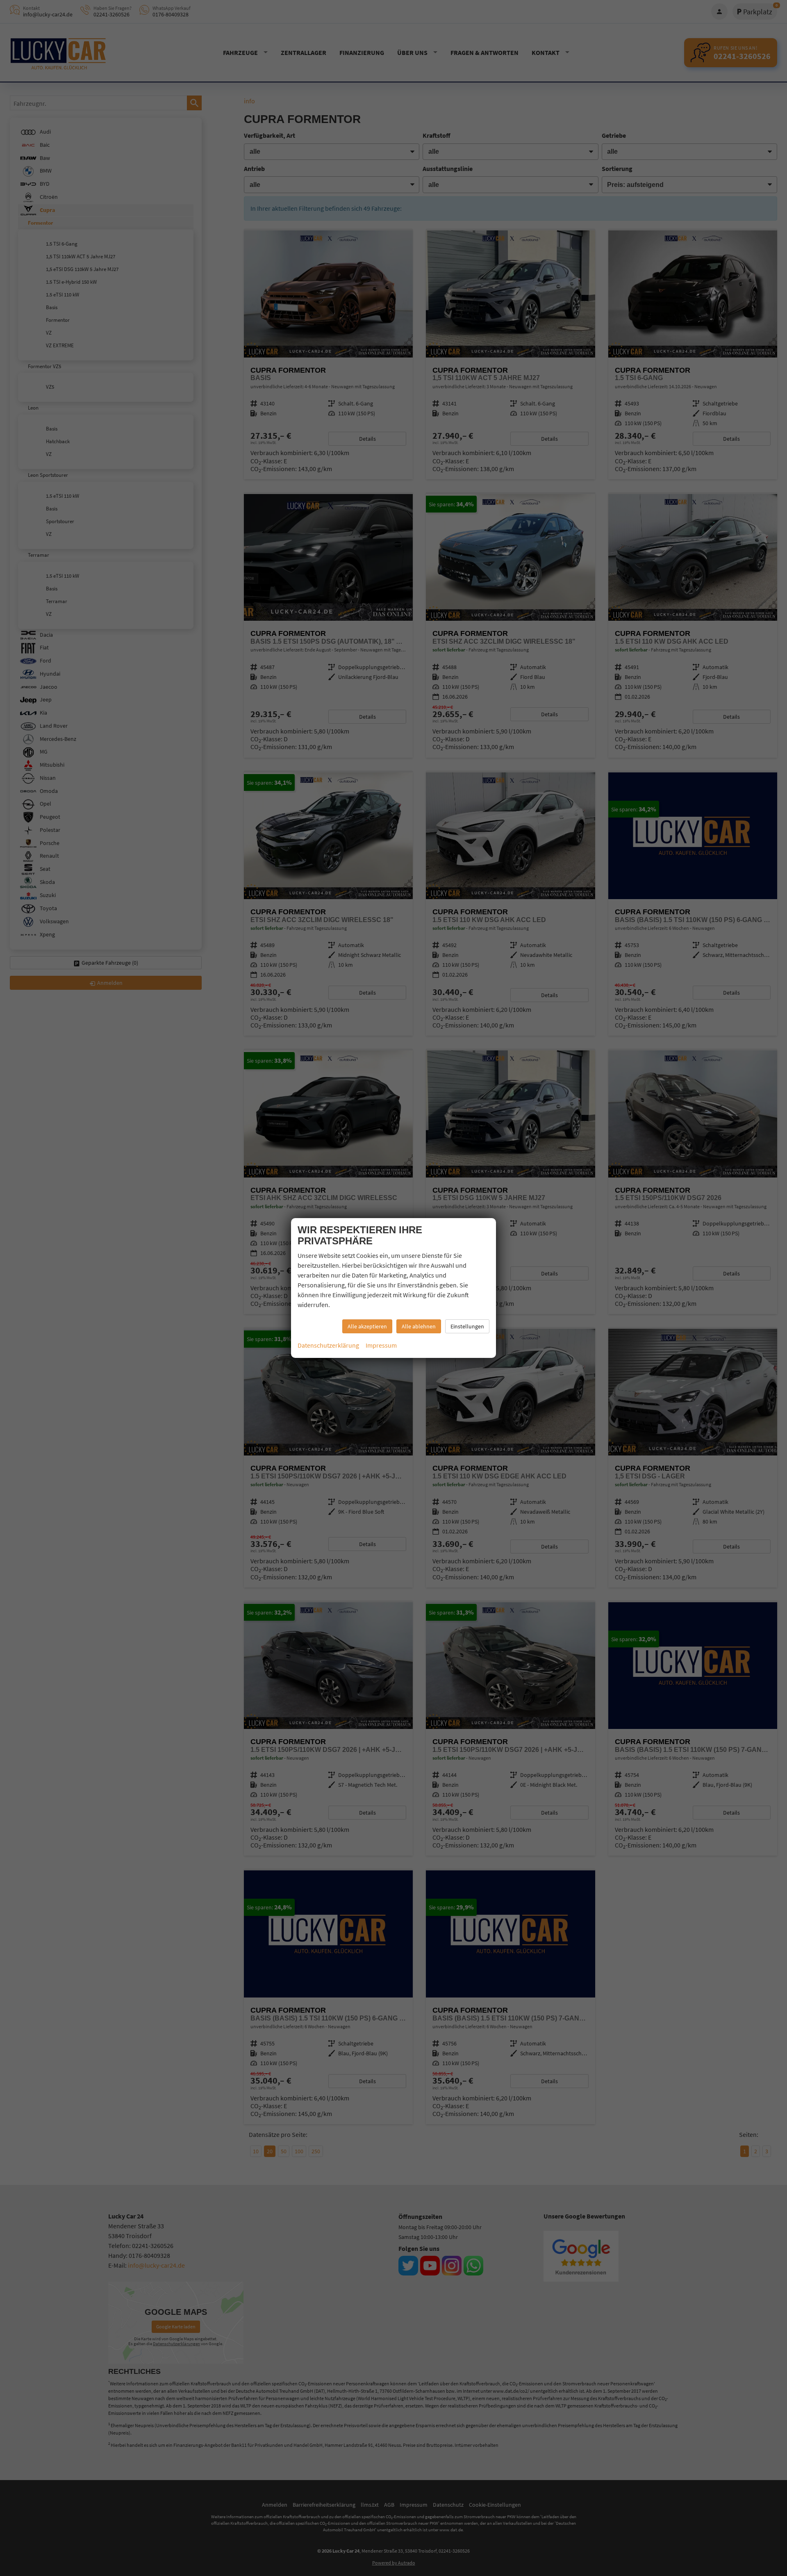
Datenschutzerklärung (328, 1345)
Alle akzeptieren (367, 1326)
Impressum (381, 1345)
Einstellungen (467, 1326)
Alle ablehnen (419, 1326)
